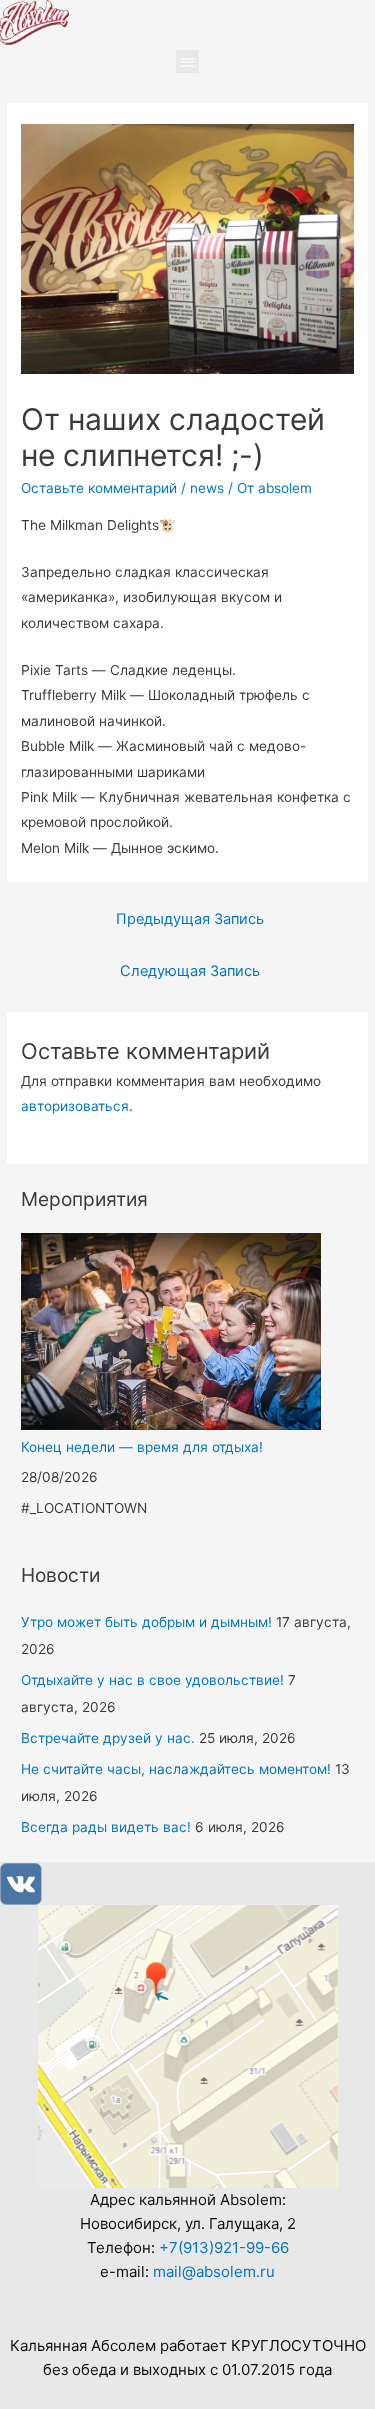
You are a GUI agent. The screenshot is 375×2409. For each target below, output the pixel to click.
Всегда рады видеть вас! (106, 1827)
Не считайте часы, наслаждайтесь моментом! (176, 1769)
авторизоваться (75, 1106)
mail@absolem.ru (214, 2271)
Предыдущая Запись (190, 919)
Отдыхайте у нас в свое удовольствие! (152, 1680)
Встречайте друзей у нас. (108, 1738)
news (207, 488)
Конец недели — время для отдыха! (142, 1447)
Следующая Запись (190, 971)
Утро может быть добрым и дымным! (146, 1622)
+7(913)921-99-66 (224, 2247)
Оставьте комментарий (99, 488)
